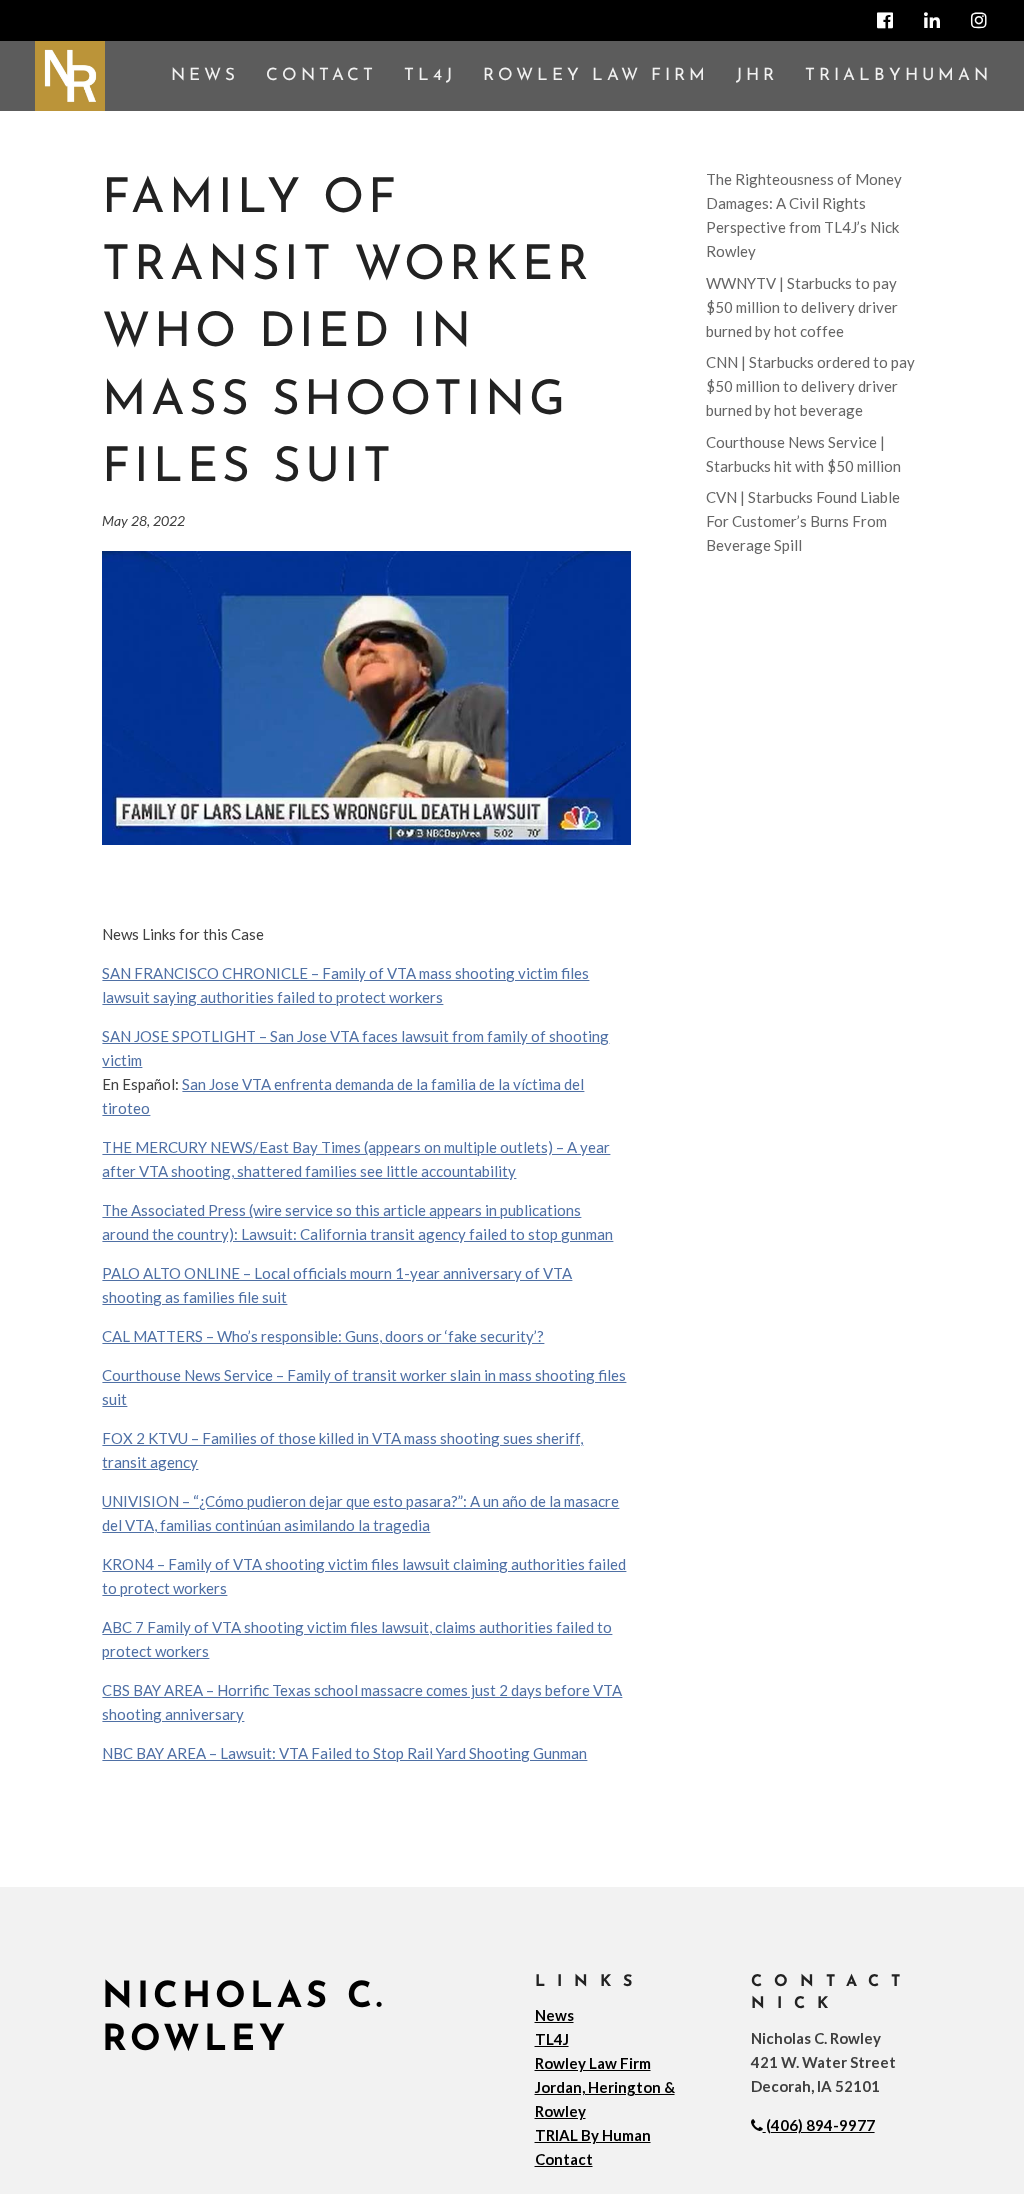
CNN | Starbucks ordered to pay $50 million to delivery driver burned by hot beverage (810, 386)
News (205, 76)
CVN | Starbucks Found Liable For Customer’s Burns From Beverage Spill (803, 521)
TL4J (430, 76)
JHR (757, 76)
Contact (321, 76)
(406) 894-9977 (820, 2125)
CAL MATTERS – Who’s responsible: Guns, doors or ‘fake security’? (323, 1336)
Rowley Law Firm (596, 76)
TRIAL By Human (593, 2135)
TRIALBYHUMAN (898, 76)
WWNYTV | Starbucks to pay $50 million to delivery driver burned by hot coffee (802, 307)
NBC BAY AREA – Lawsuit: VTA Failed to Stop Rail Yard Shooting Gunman (344, 1753)
